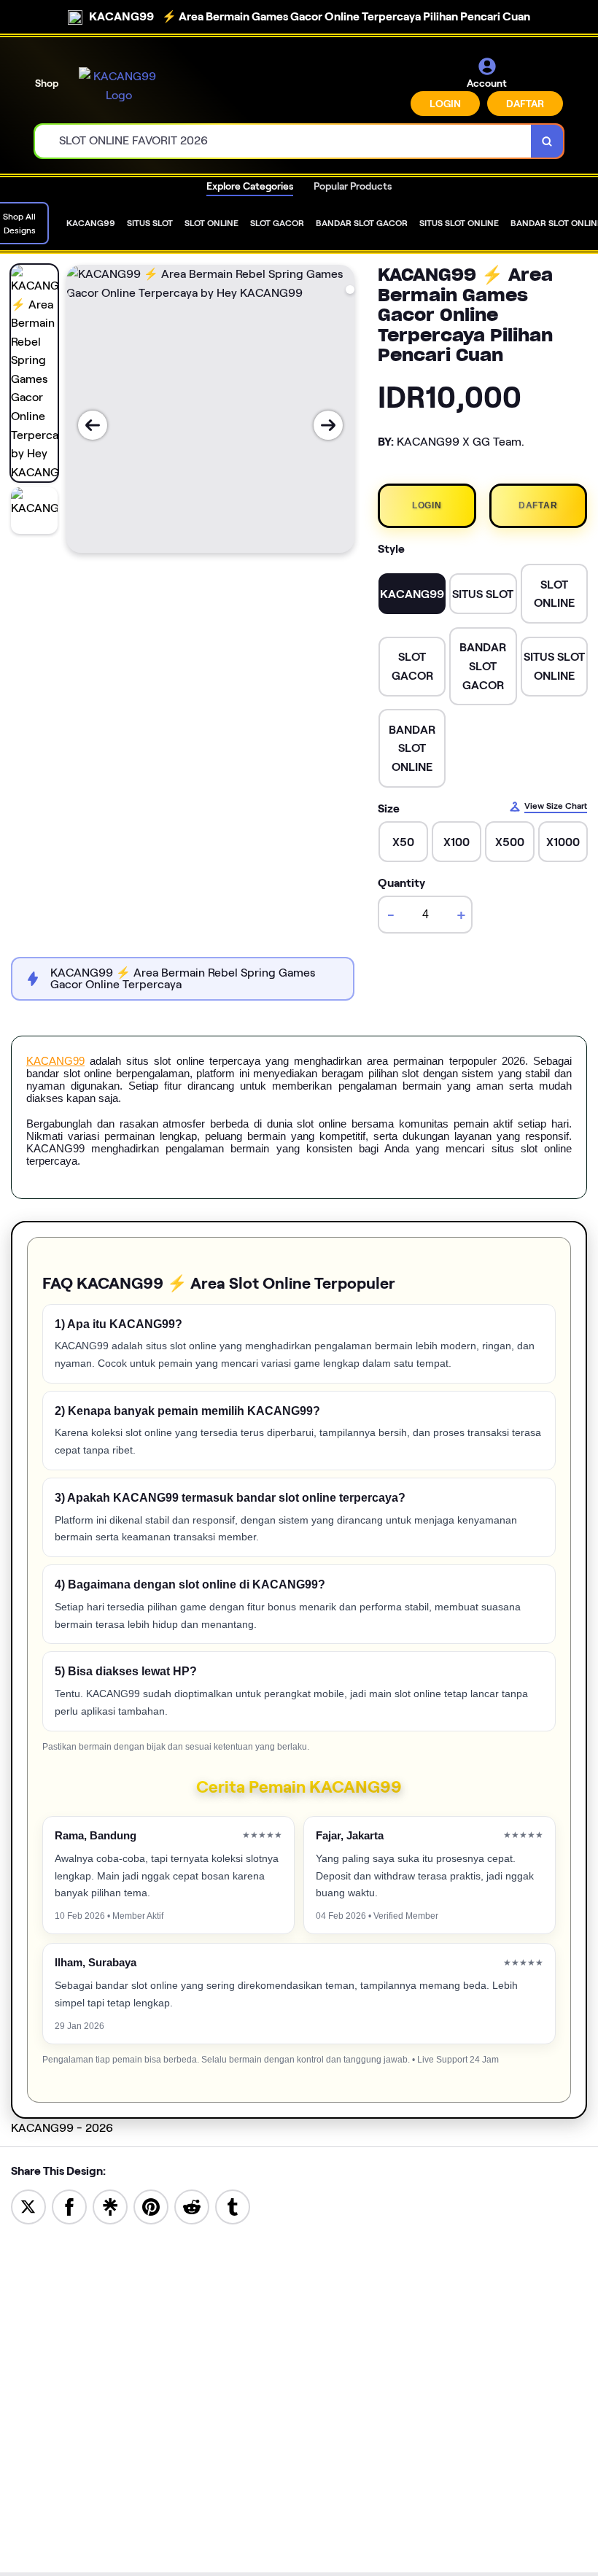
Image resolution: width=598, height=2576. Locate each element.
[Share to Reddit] (192, 2206)
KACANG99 (55, 1061)
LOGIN (445, 104)
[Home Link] (119, 86)
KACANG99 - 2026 (62, 2128)
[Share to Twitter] (28, 2206)
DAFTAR (525, 104)
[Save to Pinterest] (151, 2206)
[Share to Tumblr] (233, 2206)
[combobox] (283, 141)
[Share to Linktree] (110, 2206)
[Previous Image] (93, 425)
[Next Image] (328, 425)
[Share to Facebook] (69, 2206)
